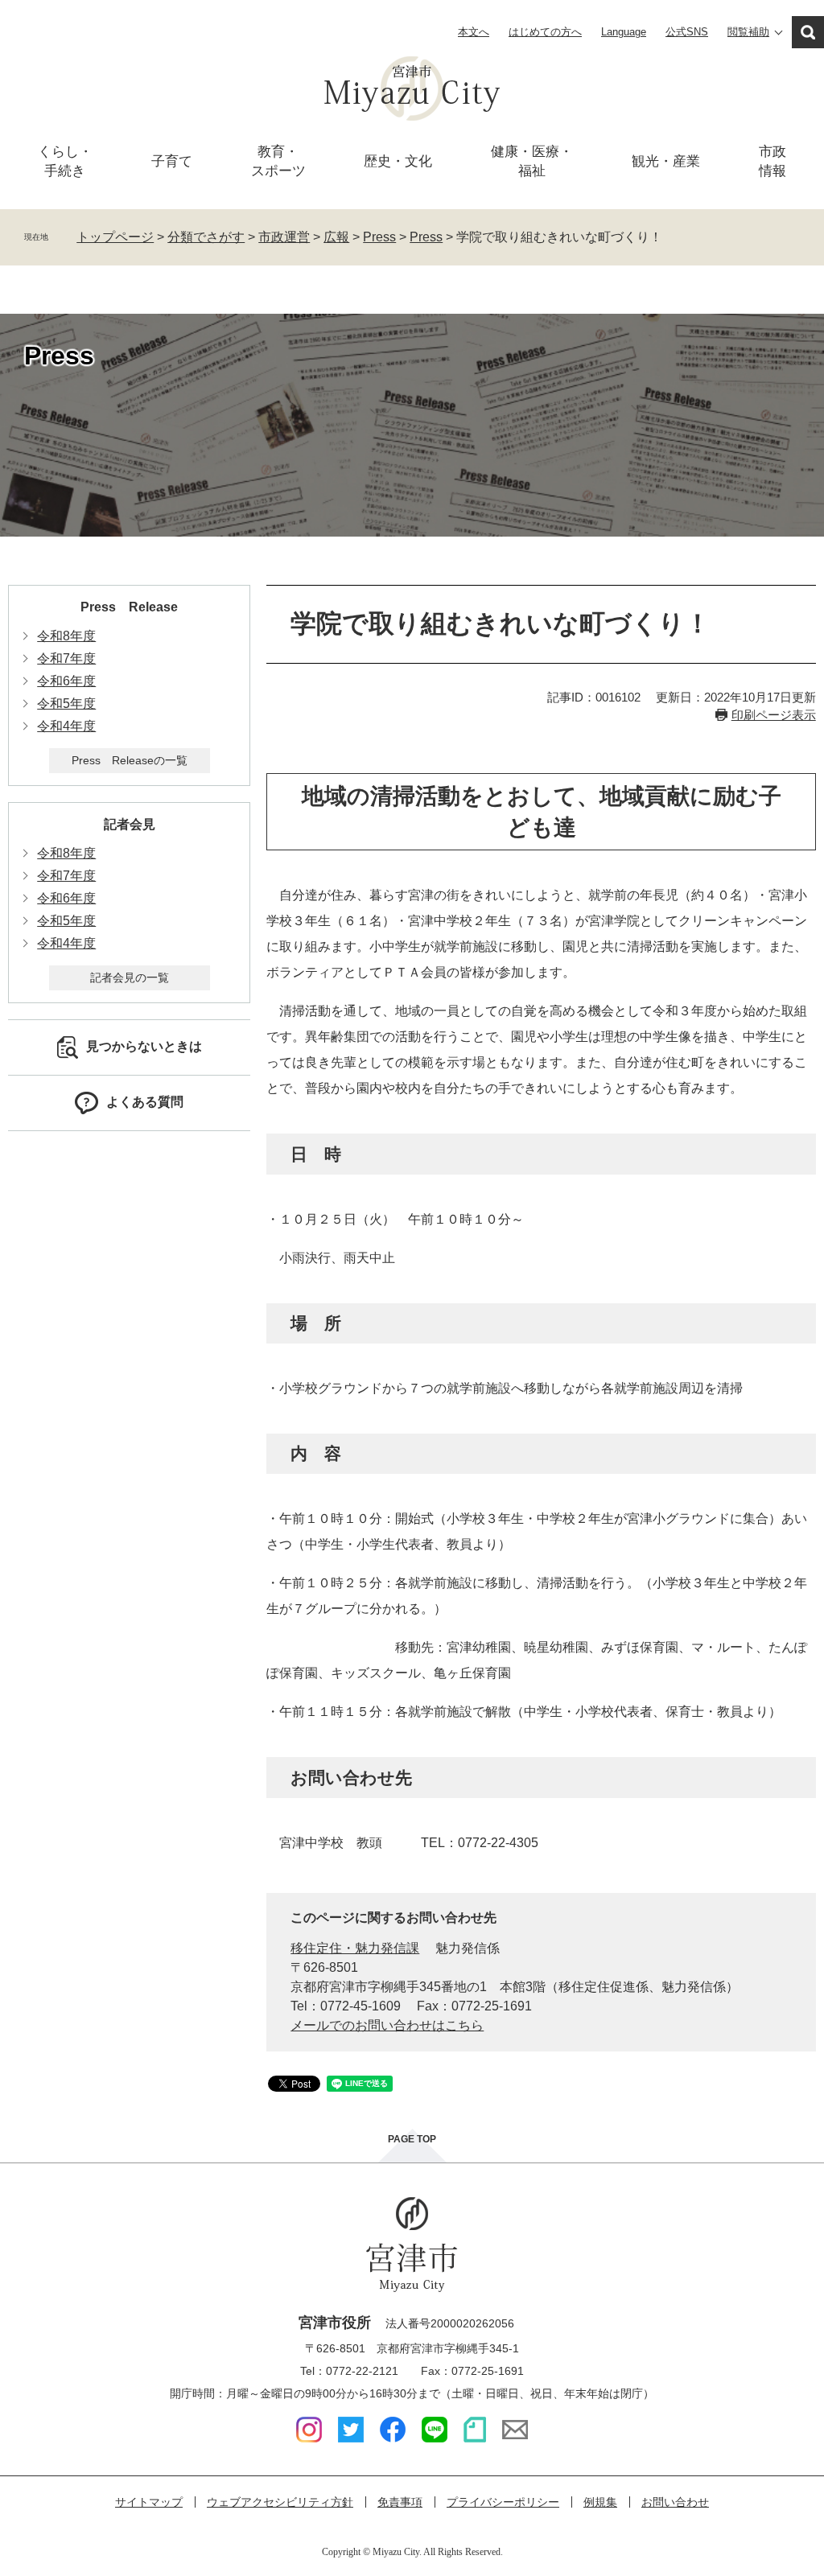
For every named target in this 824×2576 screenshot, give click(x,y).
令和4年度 (66, 726)
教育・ (278, 161)
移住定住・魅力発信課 (355, 1948)
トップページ (115, 237)
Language (624, 32)
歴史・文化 (398, 161)
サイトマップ (149, 2502)
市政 (772, 161)
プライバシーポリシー (503, 2502)
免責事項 (400, 2502)
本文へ (474, 32)
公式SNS (687, 32)
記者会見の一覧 (130, 977)
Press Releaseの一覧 (130, 760)
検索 (808, 32)
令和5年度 (66, 704)
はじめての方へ (545, 32)
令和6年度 (66, 681)
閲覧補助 (748, 32)
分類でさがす (206, 237)
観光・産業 (666, 161)
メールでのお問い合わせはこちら (387, 2025)
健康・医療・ (532, 161)
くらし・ (65, 161)
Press (379, 237)
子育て (172, 161)
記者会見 (130, 824)
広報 (336, 237)
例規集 (600, 2502)
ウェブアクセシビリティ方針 (280, 2502)
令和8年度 (66, 636)
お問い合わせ (675, 2502)
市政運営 (284, 237)
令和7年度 (66, 658)
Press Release (129, 607)
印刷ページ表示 (774, 715)
